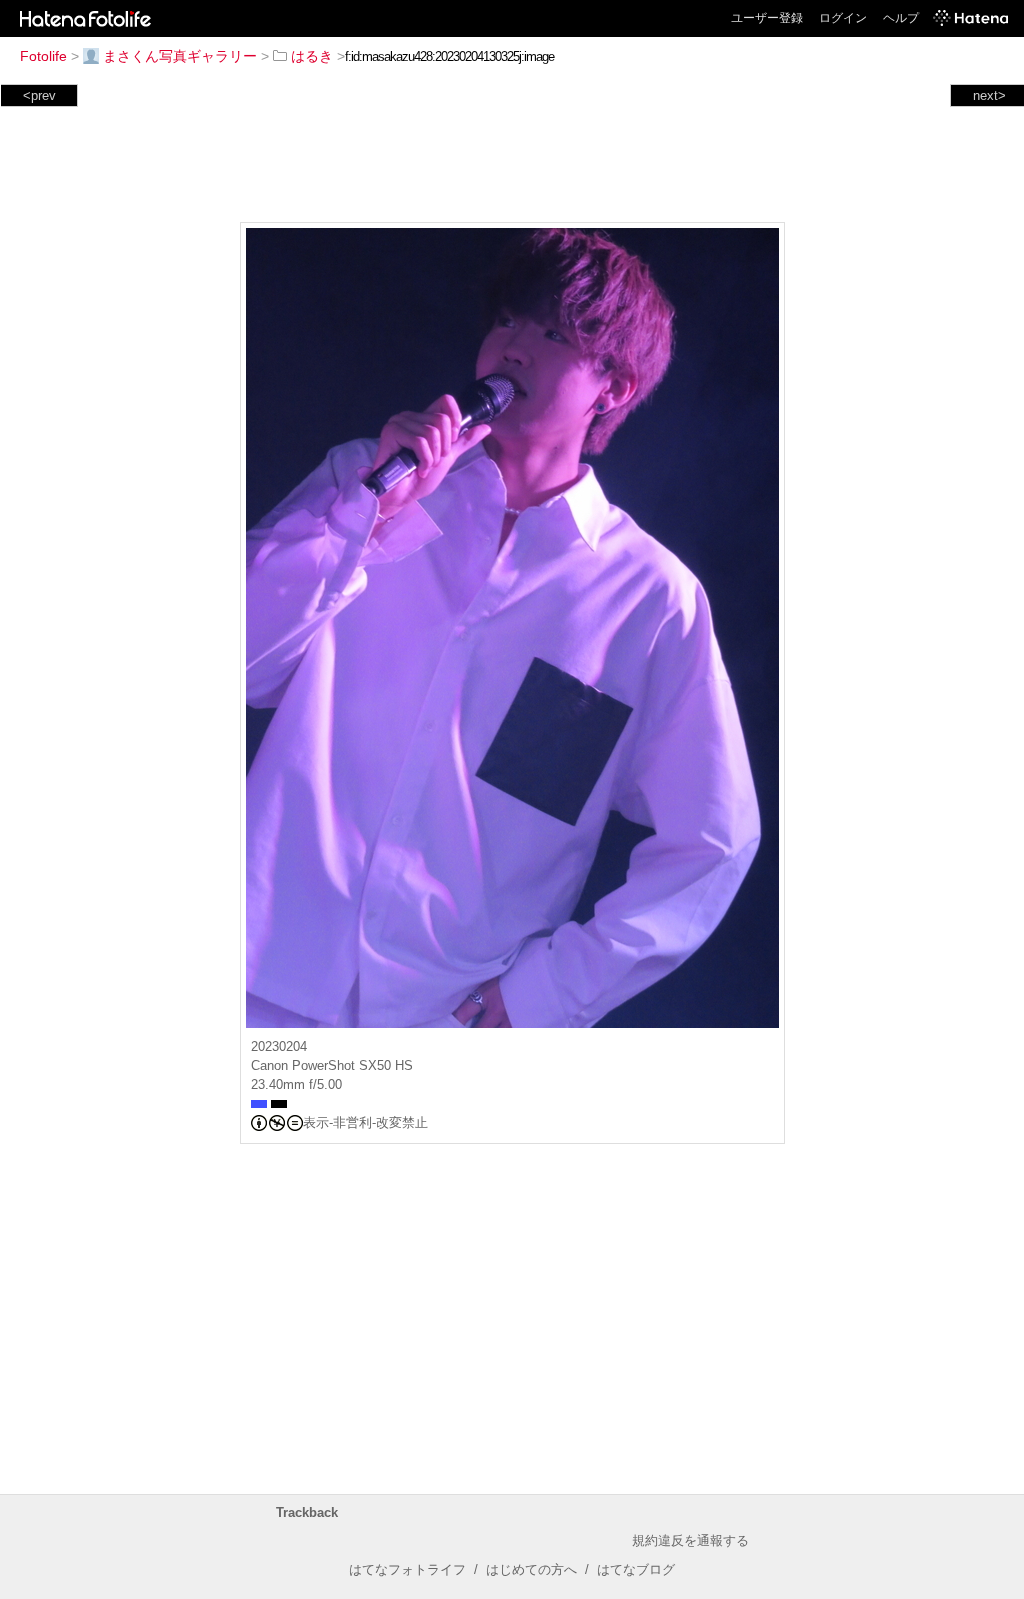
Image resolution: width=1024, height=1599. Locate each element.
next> (989, 95)
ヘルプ (901, 18)
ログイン (843, 18)
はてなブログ (636, 1569)
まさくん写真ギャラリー (180, 56)
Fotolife (43, 56)
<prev (39, 95)
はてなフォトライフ (407, 1569)
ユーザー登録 (767, 18)
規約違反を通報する (690, 1540)
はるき (312, 56)
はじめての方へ (531, 1569)
